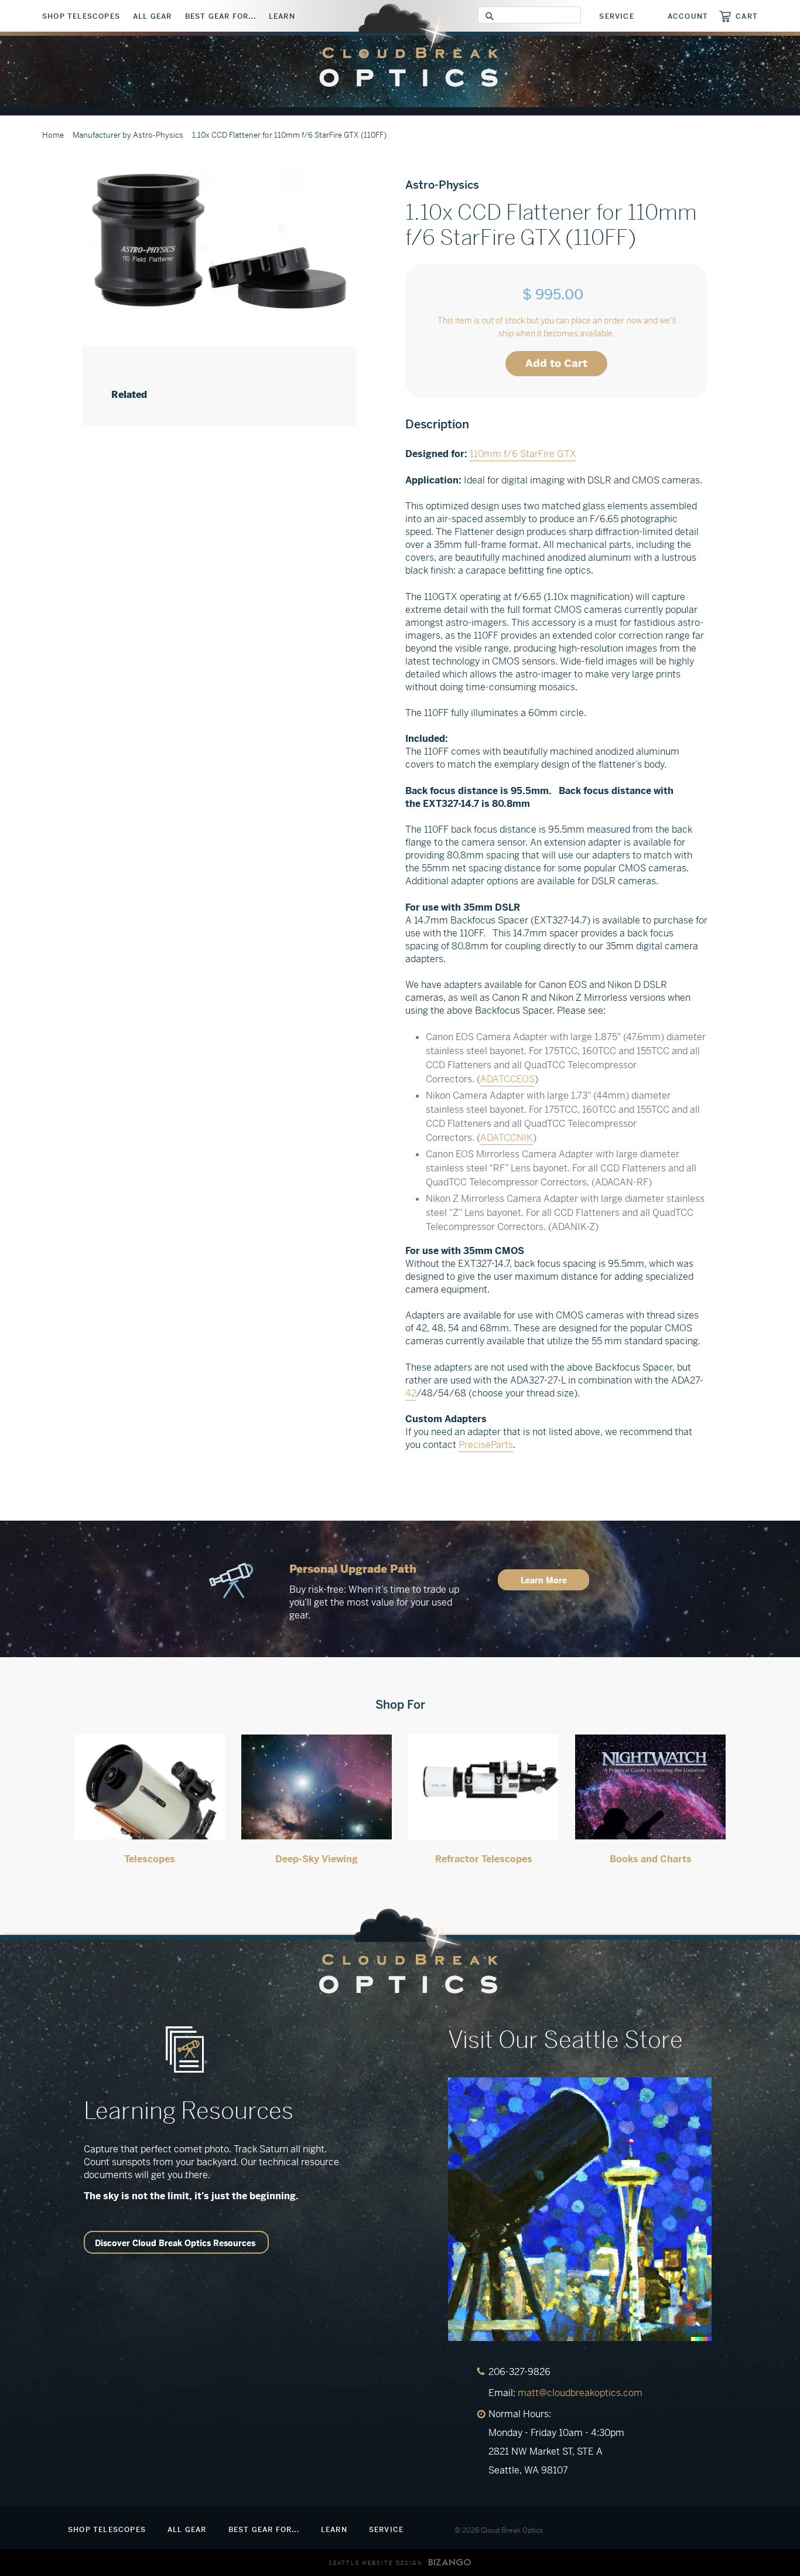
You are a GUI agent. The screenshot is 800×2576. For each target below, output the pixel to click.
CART (747, 16)
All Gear (153, 16)
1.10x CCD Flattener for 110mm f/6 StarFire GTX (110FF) (289, 135)
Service (616, 16)
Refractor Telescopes (484, 1859)
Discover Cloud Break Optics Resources (175, 2243)
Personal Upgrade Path (353, 1569)
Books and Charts (651, 1859)
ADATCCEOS (507, 1079)
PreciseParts (486, 1445)
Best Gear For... (220, 16)
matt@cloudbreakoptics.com (580, 2393)
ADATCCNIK (507, 1138)
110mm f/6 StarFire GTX (523, 454)
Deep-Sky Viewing (317, 1859)
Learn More (544, 1580)
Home (53, 135)
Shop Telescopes (81, 16)
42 (411, 1393)
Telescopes (150, 1859)
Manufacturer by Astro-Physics (128, 135)
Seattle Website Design (376, 2563)
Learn (282, 16)
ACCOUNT (688, 16)
